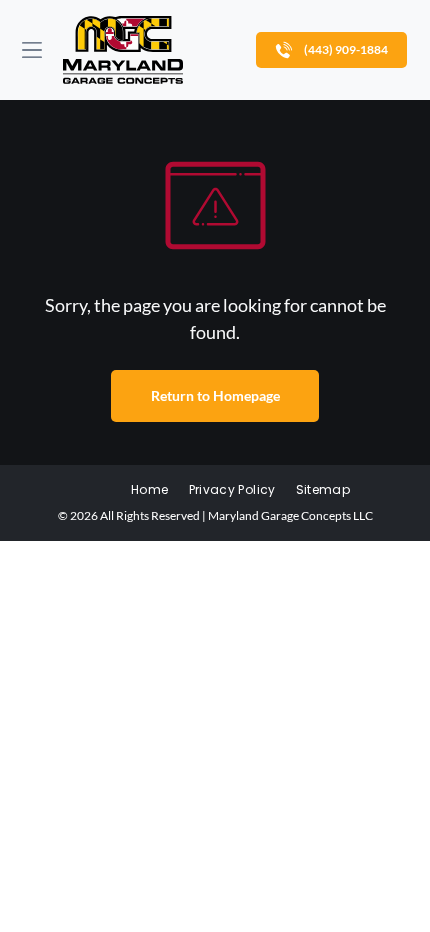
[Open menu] (32, 50)
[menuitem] (149, 490)
